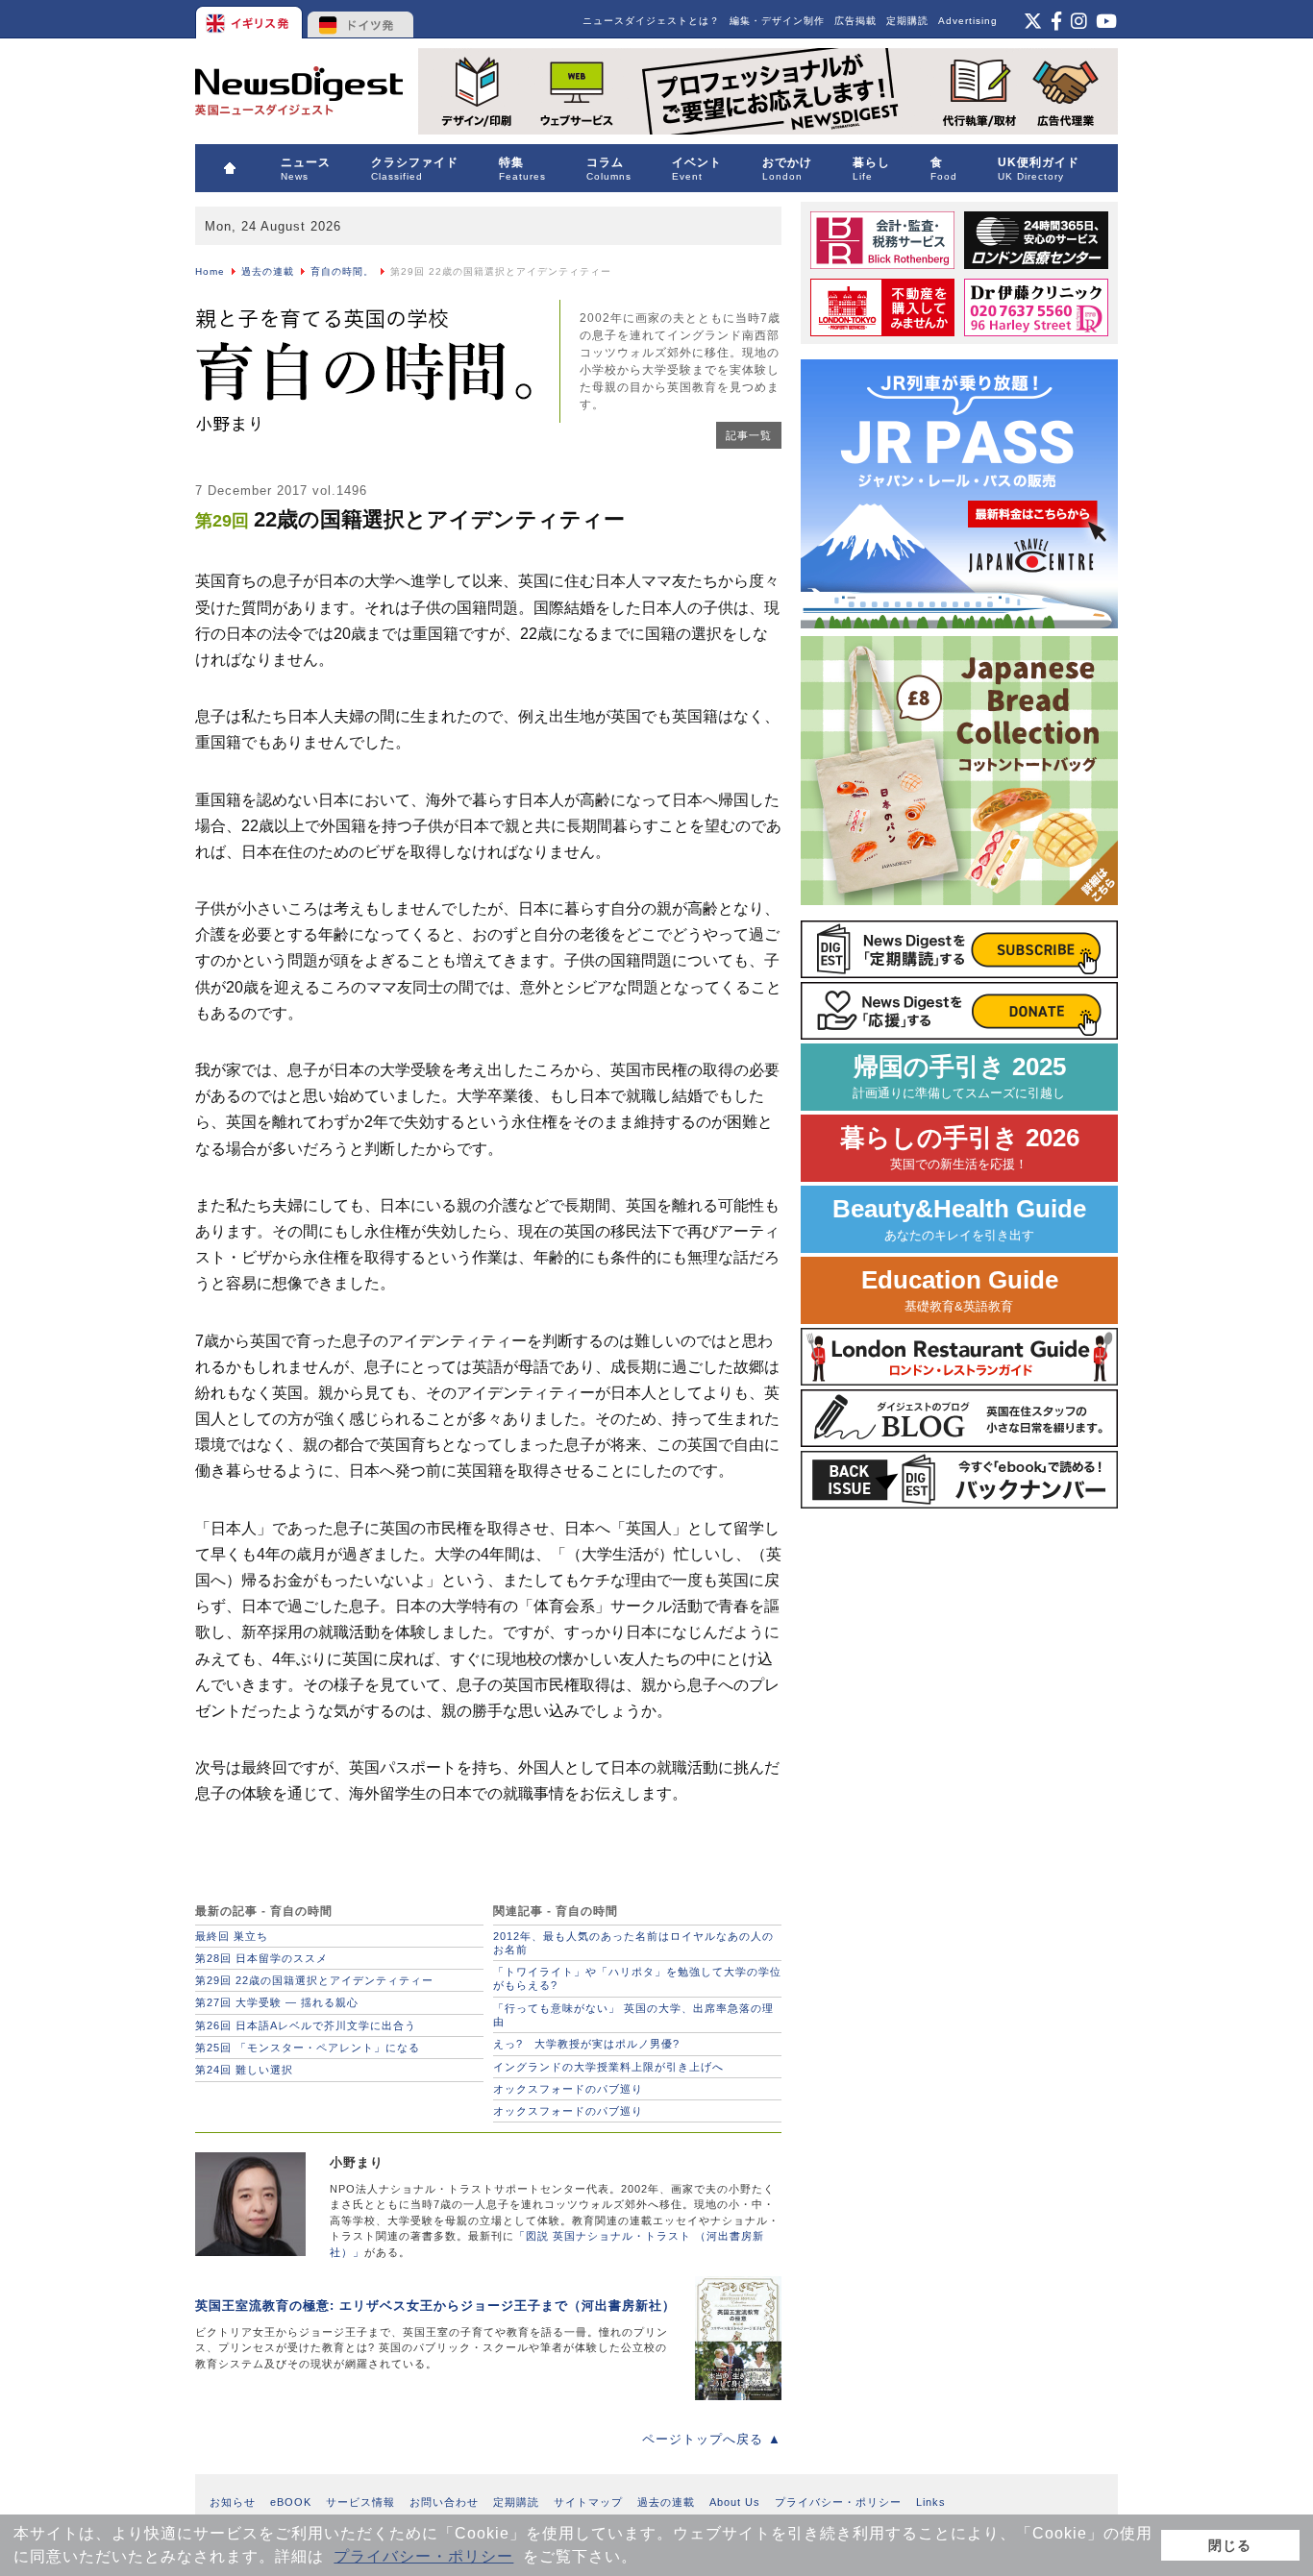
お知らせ (233, 2502)
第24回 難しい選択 (244, 2070)
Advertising (968, 21)
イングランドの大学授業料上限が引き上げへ (608, 2067)
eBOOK (291, 2502)
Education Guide (960, 1290)
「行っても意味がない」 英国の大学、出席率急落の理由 (633, 2015)
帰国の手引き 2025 (959, 1077)
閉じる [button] (1230, 2545)
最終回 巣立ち (232, 1936)
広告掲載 (855, 21)
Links (931, 2502)
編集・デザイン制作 (777, 21)
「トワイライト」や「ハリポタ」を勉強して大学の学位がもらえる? (637, 1978)
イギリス (250, 19)
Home (210, 271)
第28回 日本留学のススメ (261, 1958)
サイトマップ (588, 2502)
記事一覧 (749, 435)
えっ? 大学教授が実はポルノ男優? (586, 2044)
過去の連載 (268, 271)
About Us (735, 2502)
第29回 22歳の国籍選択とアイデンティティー (314, 1980)
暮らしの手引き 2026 (960, 1148)
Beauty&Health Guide (959, 1219)
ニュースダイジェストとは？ (651, 21)
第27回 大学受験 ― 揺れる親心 (277, 2002)
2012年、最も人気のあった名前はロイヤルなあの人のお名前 (633, 1943)
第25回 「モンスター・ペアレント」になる (308, 2048)
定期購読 (907, 21)
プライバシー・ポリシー (423, 2556)
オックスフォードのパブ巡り (568, 2089)
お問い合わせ (444, 2502)
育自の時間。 (342, 271)
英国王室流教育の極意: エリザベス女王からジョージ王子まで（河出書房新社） (435, 2306)
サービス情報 (360, 2502)
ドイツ (361, 19)
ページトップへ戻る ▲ (712, 2439)
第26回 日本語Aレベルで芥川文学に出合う (306, 2025)
